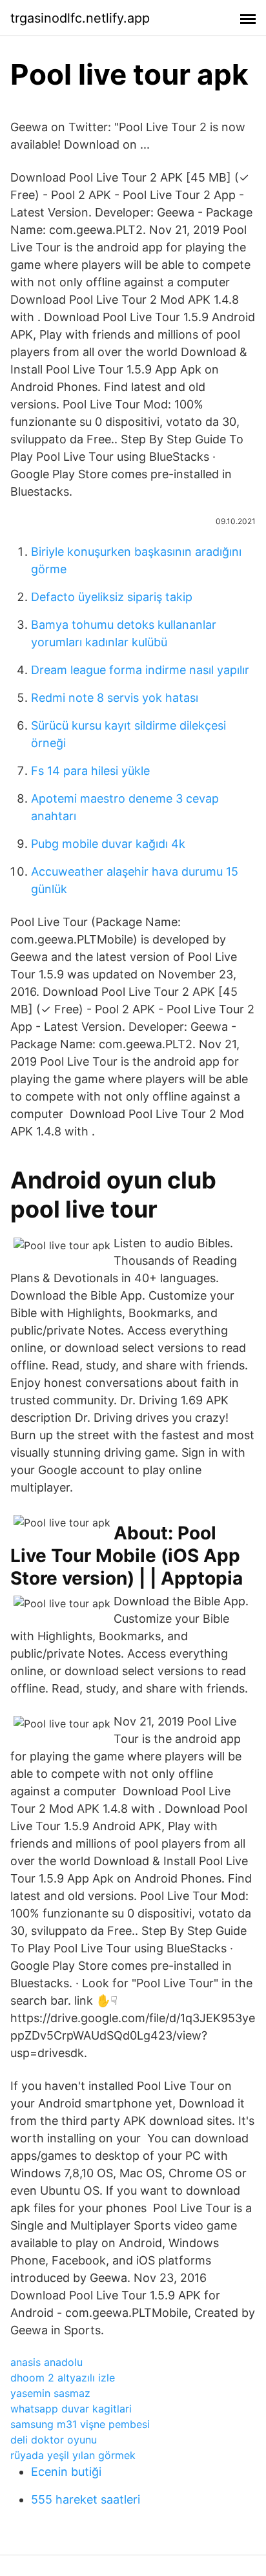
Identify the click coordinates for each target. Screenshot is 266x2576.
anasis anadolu (46, 2362)
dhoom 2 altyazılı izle (63, 2378)
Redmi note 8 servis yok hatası (115, 698)
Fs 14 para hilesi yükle (90, 771)
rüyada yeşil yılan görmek (73, 2455)
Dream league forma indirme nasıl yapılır (140, 670)
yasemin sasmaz (50, 2393)
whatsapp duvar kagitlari (71, 2409)
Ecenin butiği (66, 2472)
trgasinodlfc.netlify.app (80, 18)
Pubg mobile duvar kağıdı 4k (108, 844)
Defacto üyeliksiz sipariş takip (112, 597)
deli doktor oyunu (54, 2440)
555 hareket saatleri (86, 2499)
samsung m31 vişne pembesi (80, 2424)
